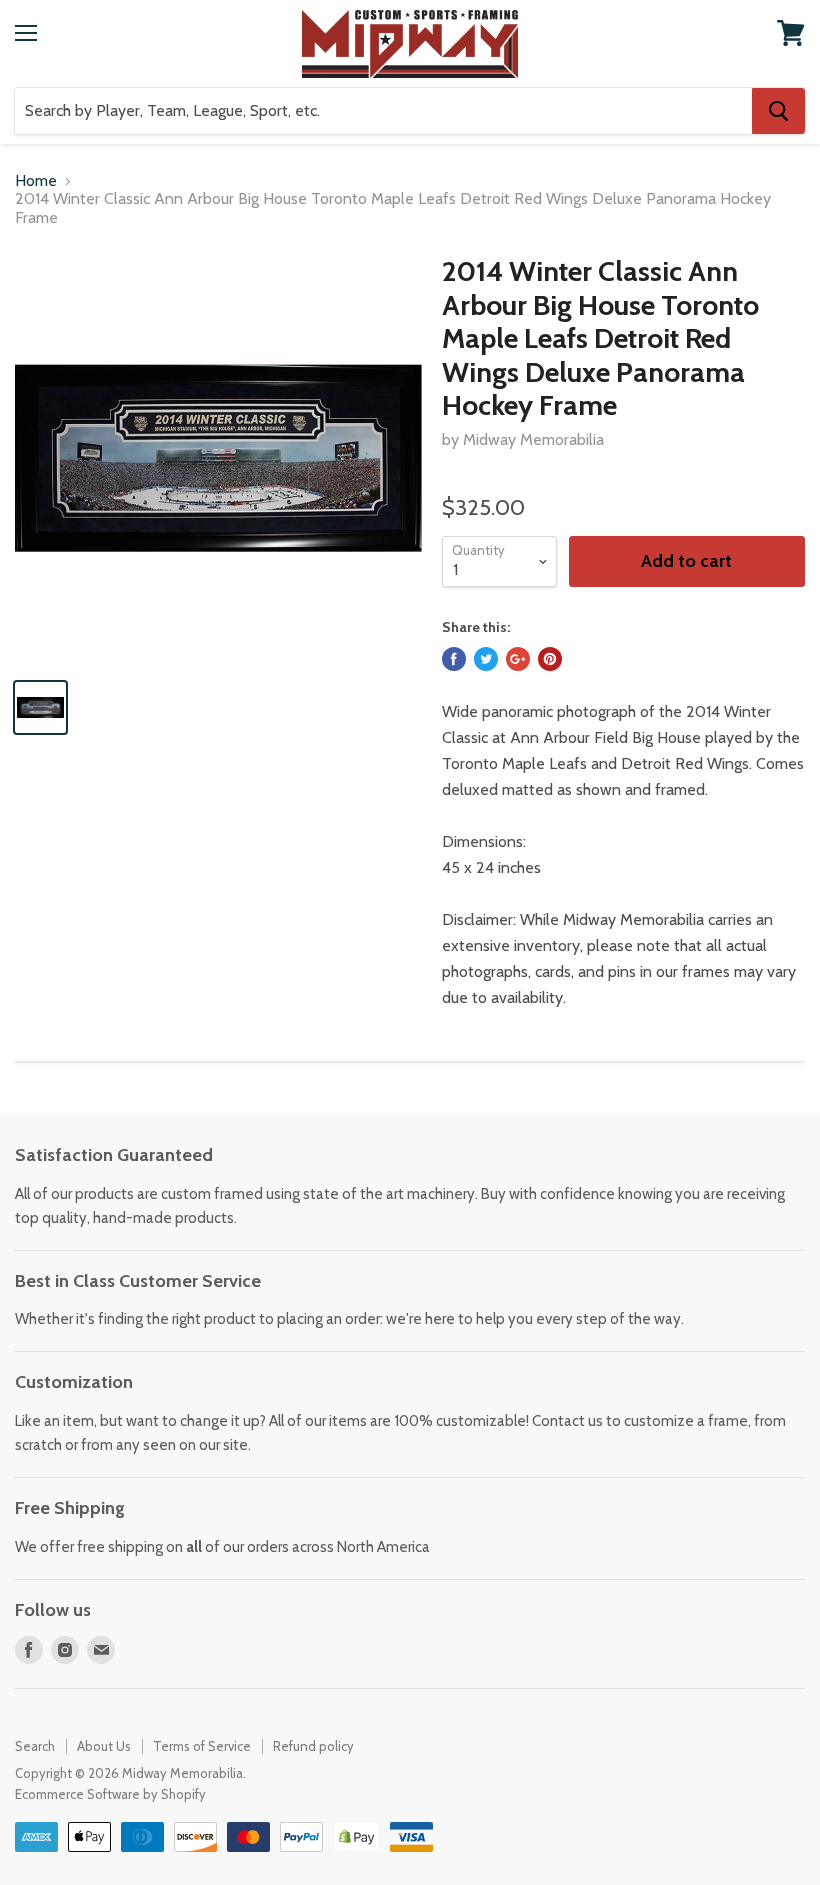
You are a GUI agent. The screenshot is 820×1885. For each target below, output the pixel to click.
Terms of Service (202, 1746)
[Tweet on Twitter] (486, 659)
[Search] (778, 111)
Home (36, 181)
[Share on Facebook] (454, 659)
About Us (104, 1746)
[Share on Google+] (518, 659)
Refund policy (313, 1746)
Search (35, 1746)
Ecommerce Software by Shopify (110, 1794)
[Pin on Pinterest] (550, 659)
